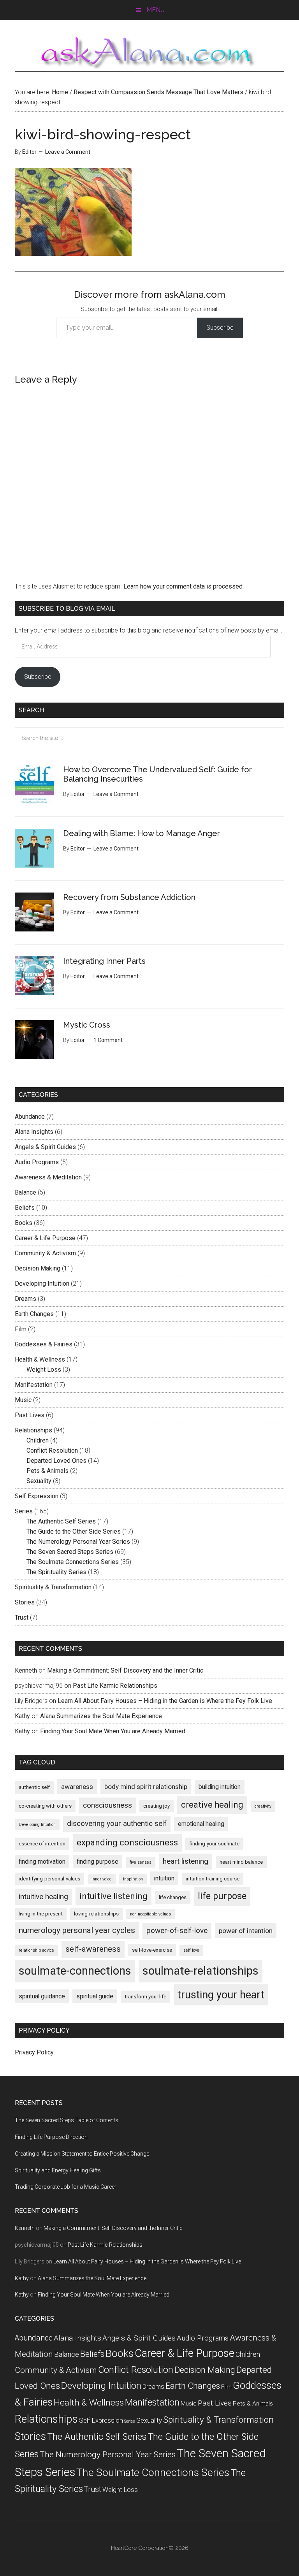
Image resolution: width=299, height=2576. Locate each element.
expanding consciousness (127, 1842)
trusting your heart (221, 1995)
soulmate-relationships (201, 1971)
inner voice (102, 1879)
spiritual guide (95, 1996)
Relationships (33, 1430)
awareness (77, 1787)
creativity (263, 1806)
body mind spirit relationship (146, 1787)
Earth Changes (34, 1314)
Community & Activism (45, 1253)
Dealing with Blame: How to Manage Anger (142, 833)
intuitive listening (113, 1896)
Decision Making (38, 1268)
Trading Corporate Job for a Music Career (66, 2187)
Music (23, 1400)
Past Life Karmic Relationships (115, 1686)
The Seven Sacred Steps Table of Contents (67, 2120)
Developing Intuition (42, 1284)
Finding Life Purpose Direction (51, 2137)
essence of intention (42, 1844)
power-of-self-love (177, 1930)
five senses (141, 1862)
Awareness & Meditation (48, 1177)
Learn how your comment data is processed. (184, 586)
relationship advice (36, 1950)
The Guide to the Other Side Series (74, 1531)
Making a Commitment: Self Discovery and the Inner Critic (125, 1670)
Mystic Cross (87, 1025)
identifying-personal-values (49, 1879)
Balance (26, 1192)
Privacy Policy (34, 2052)
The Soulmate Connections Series (73, 1562)
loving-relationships (96, 1914)
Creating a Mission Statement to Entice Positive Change (82, 2154)
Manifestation (34, 1385)
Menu (156, 10)
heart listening (186, 1861)
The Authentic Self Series (61, 1521)
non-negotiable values (150, 1914)
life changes (173, 1897)
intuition (164, 1878)
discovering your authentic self (117, 1823)
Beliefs (25, 1208)
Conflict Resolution (52, 1451)
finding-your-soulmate (214, 1844)
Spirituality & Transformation (53, 1587)
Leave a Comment (68, 152)
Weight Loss (44, 1370)
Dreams (26, 1299)
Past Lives (30, 1415)
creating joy (157, 1806)
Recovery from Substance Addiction (129, 897)
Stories (25, 1602)
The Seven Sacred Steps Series (70, 1552)
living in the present (41, 1914)
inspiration (133, 1879)
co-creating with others (45, 1806)
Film (21, 1329)
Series (24, 1511)
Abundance (30, 1117)
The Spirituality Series (56, 1572)
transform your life (145, 1997)
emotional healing (201, 1824)
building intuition (220, 1787)
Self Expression (37, 1496)
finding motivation (42, 1862)
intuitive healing (43, 1897)
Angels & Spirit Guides (45, 1147)
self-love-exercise (152, 1950)
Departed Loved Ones (56, 1461)
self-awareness (93, 1949)
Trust (22, 1617)
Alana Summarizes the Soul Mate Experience (101, 1716)
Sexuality (39, 1481)
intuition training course (213, 1879)
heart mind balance (241, 1862)
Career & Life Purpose (45, 1238)
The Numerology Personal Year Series (78, 1542)
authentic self (34, 1787)
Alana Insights (34, 1132)
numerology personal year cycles (77, 1930)
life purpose (222, 1896)
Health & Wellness (40, 1359)
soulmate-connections (75, 1971)
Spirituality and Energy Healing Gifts (58, 2170)
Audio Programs (37, 1162)
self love (191, 1950)
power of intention (246, 1931)
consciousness (107, 1805)
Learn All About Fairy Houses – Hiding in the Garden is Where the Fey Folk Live (165, 1701)
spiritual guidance (42, 1996)
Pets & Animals (47, 1471)
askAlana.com (149, 53)
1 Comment (108, 1040)
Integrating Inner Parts (104, 961)
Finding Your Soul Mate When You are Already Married (113, 1731)
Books (24, 1223)
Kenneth (26, 1670)
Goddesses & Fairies (44, 1344)
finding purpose (98, 1862)
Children (38, 1440)
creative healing (212, 1805)
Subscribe (220, 328)
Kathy (22, 1716)
